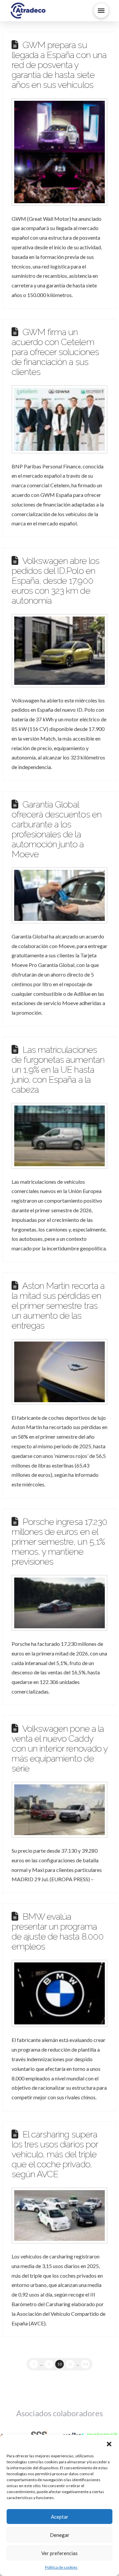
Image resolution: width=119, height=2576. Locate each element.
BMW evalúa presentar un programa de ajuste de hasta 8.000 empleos (58, 1931)
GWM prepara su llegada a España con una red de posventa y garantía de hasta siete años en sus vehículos (59, 65)
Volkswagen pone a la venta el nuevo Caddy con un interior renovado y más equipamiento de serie (59, 1748)
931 (85, 2364)
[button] (109, 2443)
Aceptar (60, 2517)
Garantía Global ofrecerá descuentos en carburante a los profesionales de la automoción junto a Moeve (57, 829)
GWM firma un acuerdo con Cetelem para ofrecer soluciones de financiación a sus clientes (55, 352)
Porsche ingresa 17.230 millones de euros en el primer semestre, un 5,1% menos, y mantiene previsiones (59, 1541)
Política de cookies (61, 2567)
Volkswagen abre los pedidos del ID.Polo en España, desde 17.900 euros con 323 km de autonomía (55, 580)
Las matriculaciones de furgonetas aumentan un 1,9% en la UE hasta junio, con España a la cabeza (58, 1069)
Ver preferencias (59, 2553)
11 (70, 2364)
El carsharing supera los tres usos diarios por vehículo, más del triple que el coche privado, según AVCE (55, 2154)
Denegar (60, 2535)
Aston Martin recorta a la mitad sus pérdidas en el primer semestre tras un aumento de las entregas (58, 1305)
